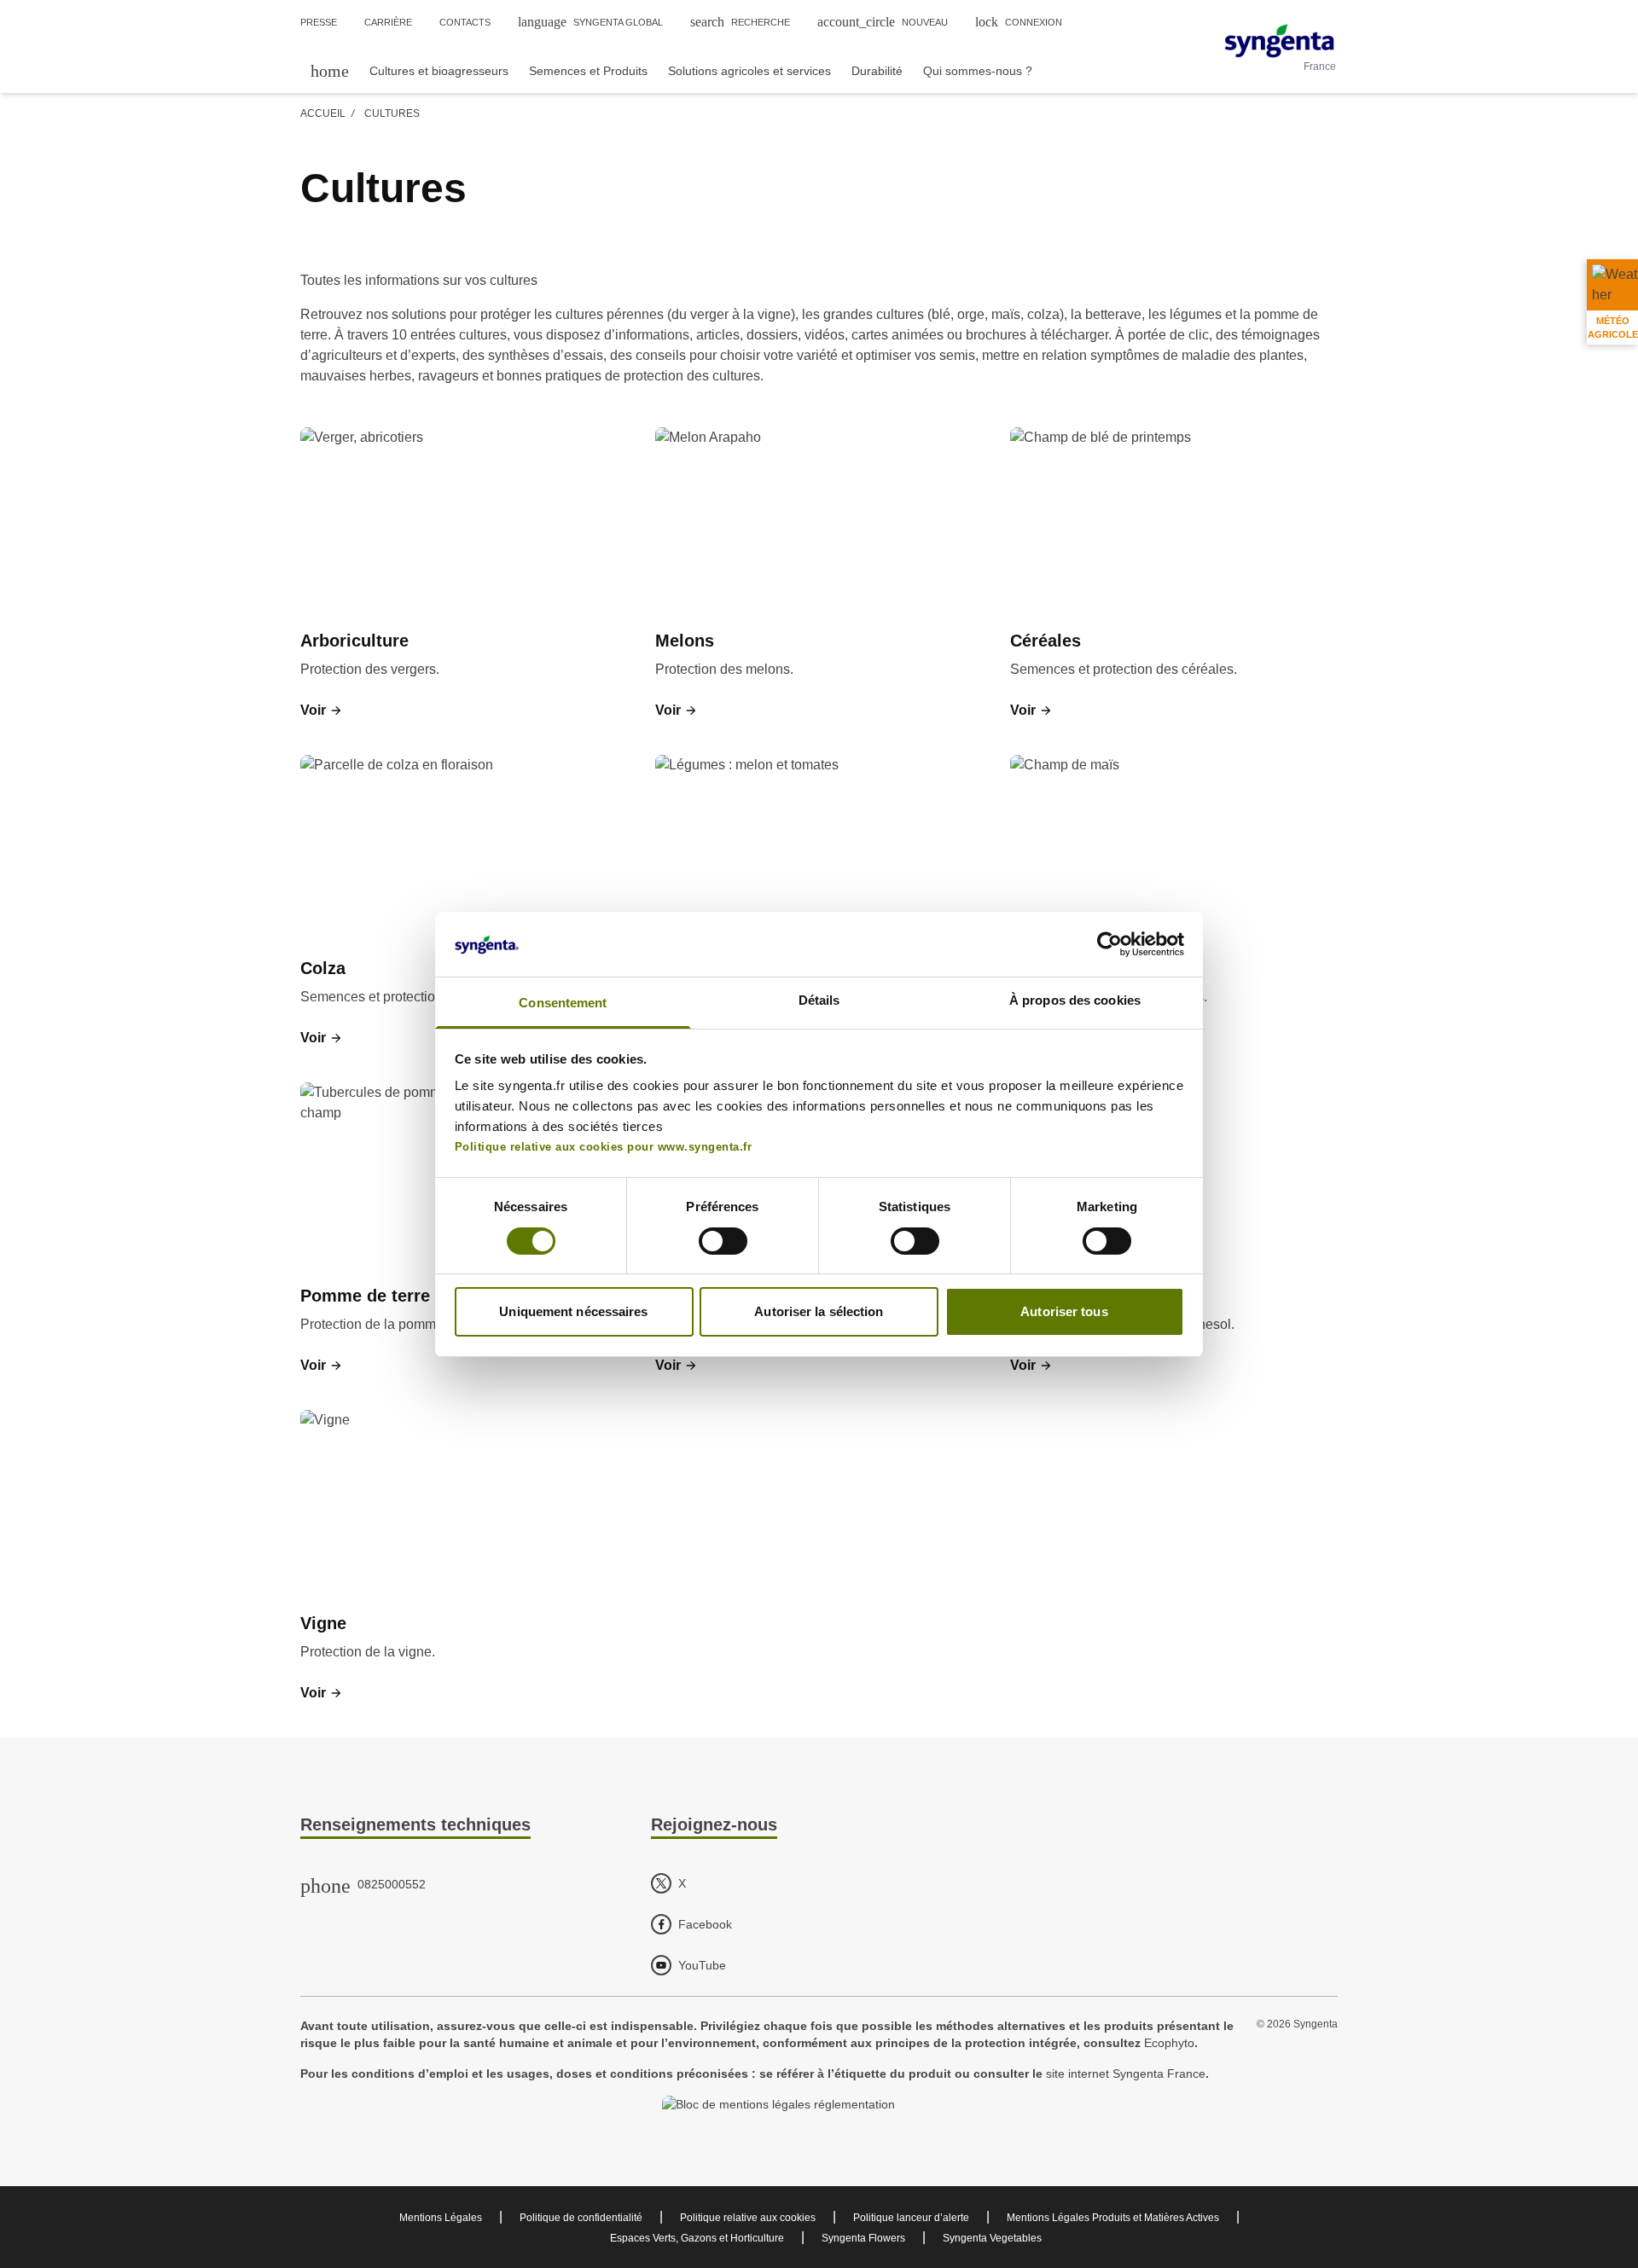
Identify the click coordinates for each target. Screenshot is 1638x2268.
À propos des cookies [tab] (1075, 1000)
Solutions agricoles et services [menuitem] (749, 71)
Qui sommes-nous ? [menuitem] (978, 71)
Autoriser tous (1064, 1311)
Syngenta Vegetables (992, 2238)
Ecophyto (1169, 2043)
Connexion (1019, 22)
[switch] (723, 1241)
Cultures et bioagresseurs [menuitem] (439, 71)
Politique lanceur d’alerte (911, 2218)
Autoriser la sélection (819, 1311)
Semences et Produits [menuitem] (588, 71)
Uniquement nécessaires (573, 1311)
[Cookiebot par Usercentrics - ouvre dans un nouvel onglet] (1109, 944)
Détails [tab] (819, 1000)
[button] (322, 711)
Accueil (323, 113)
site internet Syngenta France (1126, 2074)
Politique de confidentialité (581, 2218)
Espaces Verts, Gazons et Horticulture (697, 2238)
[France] (1279, 41)
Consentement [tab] (563, 1003)
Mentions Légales (441, 2218)
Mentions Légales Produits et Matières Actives (1113, 2218)
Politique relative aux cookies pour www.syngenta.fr (604, 1147)
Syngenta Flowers (863, 2238)
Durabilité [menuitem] (877, 71)
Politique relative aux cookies (748, 2218)
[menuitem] (330, 70)
